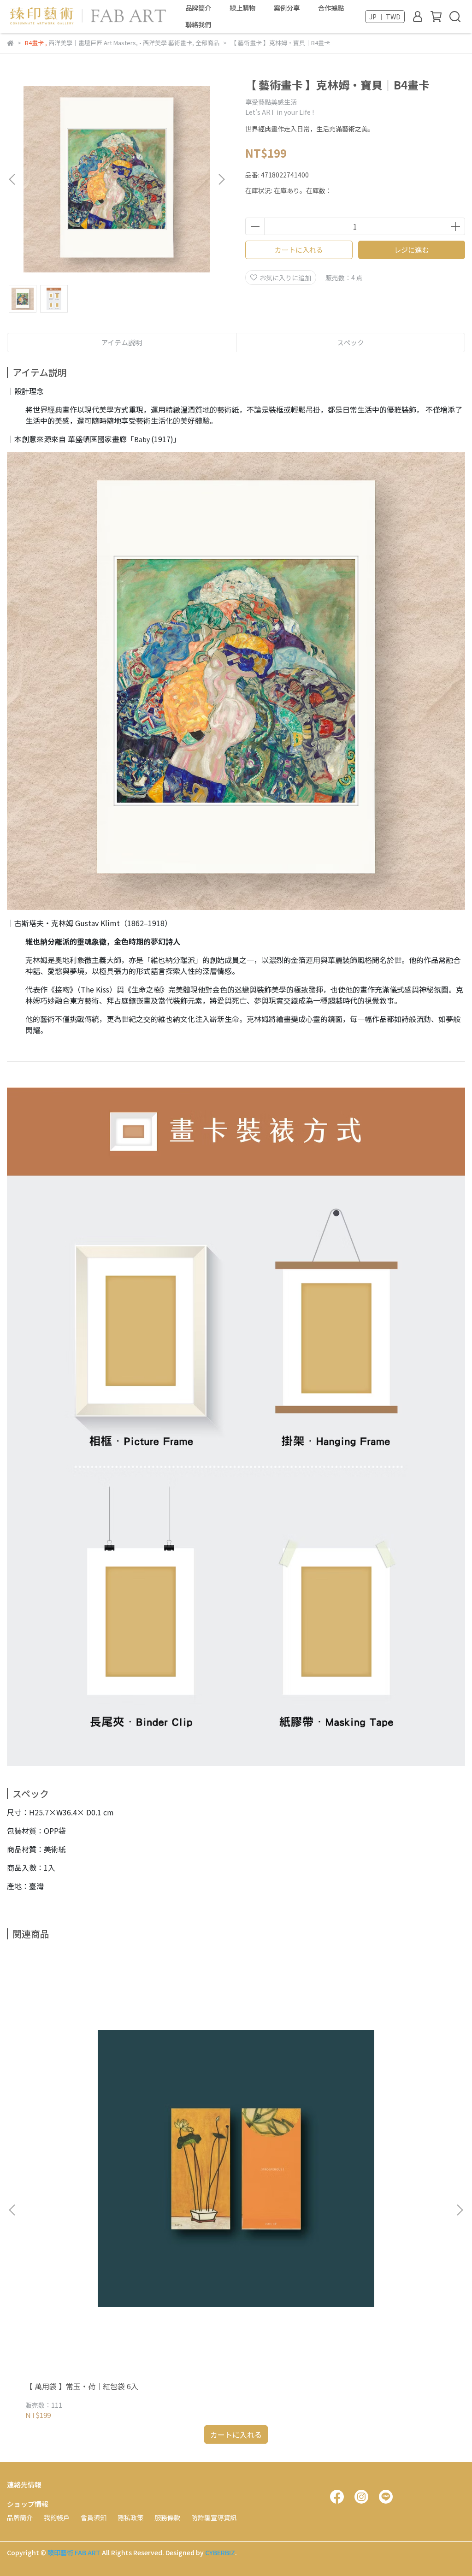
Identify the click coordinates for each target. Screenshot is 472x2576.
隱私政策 (130, 2517)
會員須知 (94, 2517)
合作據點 (331, 8)
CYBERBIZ (220, 2552)
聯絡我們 (198, 24)
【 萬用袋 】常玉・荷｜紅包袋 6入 (82, 2386)
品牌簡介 (198, 8)
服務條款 (167, 2517)
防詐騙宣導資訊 (214, 2517)
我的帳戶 (57, 2517)
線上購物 (242, 8)
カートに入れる (299, 250)
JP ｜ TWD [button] (385, 17)
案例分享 (287, 8)
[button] (221, 179)
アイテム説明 (121, 342)
